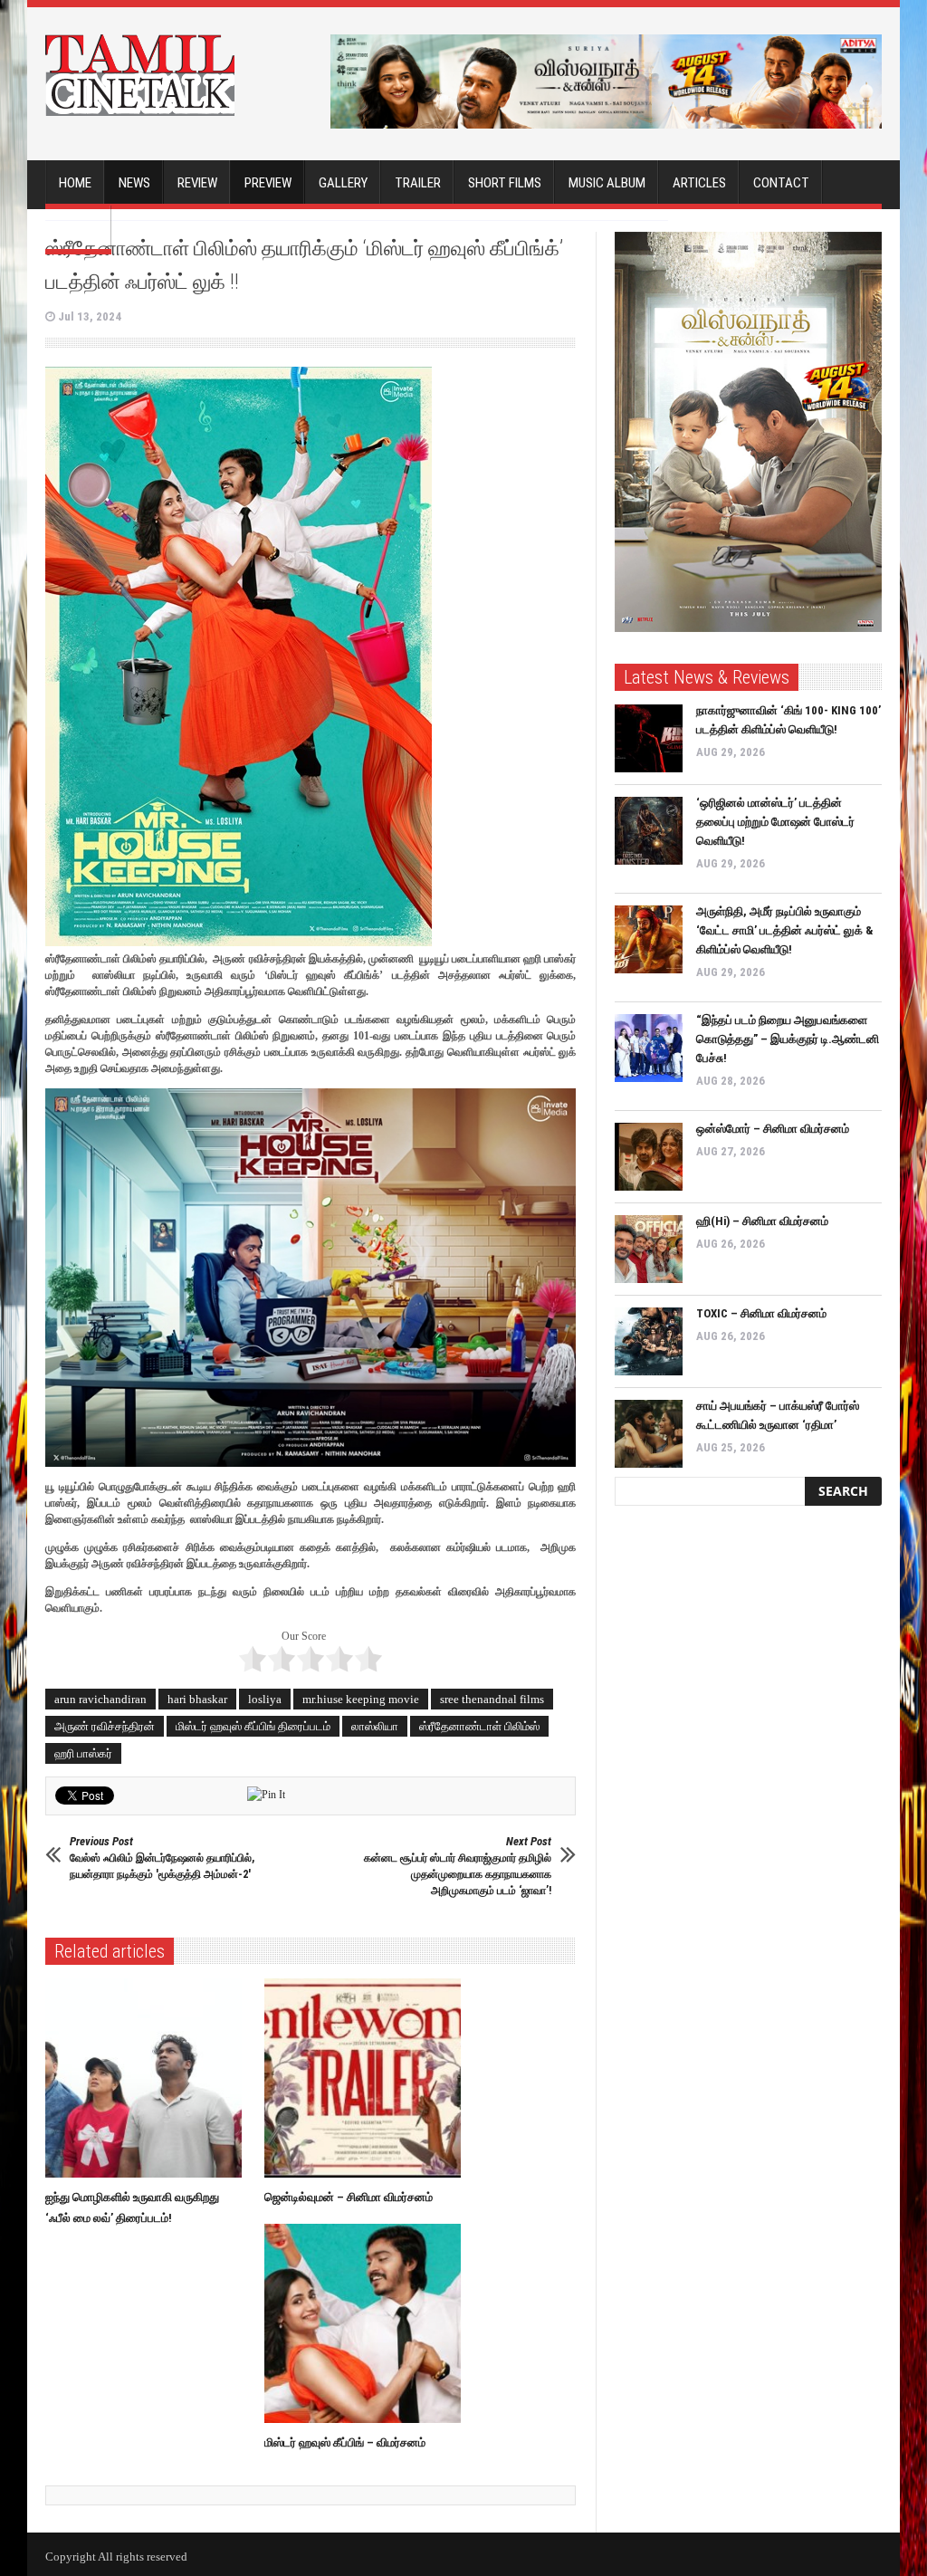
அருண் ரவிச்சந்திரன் (105, 1726)
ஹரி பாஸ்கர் (83, 1753)
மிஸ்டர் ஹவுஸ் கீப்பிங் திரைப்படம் (253, 1726)
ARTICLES (699, 183)
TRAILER (418, 183)
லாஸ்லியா (375, 1726)
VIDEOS (78, 228)
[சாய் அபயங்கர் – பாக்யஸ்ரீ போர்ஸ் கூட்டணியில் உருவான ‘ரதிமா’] (649, 1434)
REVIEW (197, 183)
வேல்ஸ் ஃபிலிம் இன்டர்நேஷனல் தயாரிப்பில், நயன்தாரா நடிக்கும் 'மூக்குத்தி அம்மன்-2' (162, 1858)
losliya (265, 1699)
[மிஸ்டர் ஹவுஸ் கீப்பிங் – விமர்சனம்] (367, 2323)
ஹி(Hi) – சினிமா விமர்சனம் (762, 1221)
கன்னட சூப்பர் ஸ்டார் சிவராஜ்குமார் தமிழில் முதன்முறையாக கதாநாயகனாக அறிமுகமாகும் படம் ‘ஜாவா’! (458, 1866)
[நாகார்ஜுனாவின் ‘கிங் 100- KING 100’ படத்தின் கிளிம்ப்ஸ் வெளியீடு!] (649, 738)
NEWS (134, 183)
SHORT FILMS (505, 183)
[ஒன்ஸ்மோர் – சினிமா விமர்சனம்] (649, 1157)
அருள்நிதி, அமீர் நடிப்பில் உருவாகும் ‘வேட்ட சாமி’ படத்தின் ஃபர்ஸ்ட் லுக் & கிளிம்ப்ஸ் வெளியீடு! (785, 930)
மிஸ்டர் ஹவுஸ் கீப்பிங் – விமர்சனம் (345, 2442)
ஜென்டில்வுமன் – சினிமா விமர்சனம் (349, 2197)
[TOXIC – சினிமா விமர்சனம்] (649, 1341)
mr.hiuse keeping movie (361, 1699)
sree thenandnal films (492, 1699)
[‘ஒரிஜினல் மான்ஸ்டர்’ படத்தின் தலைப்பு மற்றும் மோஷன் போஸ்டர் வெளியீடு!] (649, 831)
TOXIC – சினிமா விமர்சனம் (761, 1313)
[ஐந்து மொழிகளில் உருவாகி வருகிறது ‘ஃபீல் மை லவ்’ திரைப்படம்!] (148, 2078)
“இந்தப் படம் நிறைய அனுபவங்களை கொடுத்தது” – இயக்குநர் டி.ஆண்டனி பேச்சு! (788, 1039)
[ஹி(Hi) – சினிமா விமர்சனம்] (649, 1249)
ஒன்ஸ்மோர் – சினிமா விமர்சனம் (773, 1129)
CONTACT (781, 183)
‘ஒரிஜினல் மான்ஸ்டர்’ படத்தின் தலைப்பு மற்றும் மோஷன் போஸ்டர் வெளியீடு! (775, 822)
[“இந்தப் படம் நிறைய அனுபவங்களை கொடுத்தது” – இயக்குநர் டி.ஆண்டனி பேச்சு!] (649, 1048)
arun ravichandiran (100, 1699)
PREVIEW (268, 183)
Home (75, 183)
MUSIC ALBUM (607, 183)
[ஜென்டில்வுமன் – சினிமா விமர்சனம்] (367, 2078)
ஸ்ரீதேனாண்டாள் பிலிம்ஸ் (479, 1726)
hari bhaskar (197, 1699)
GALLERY (343, 183)
